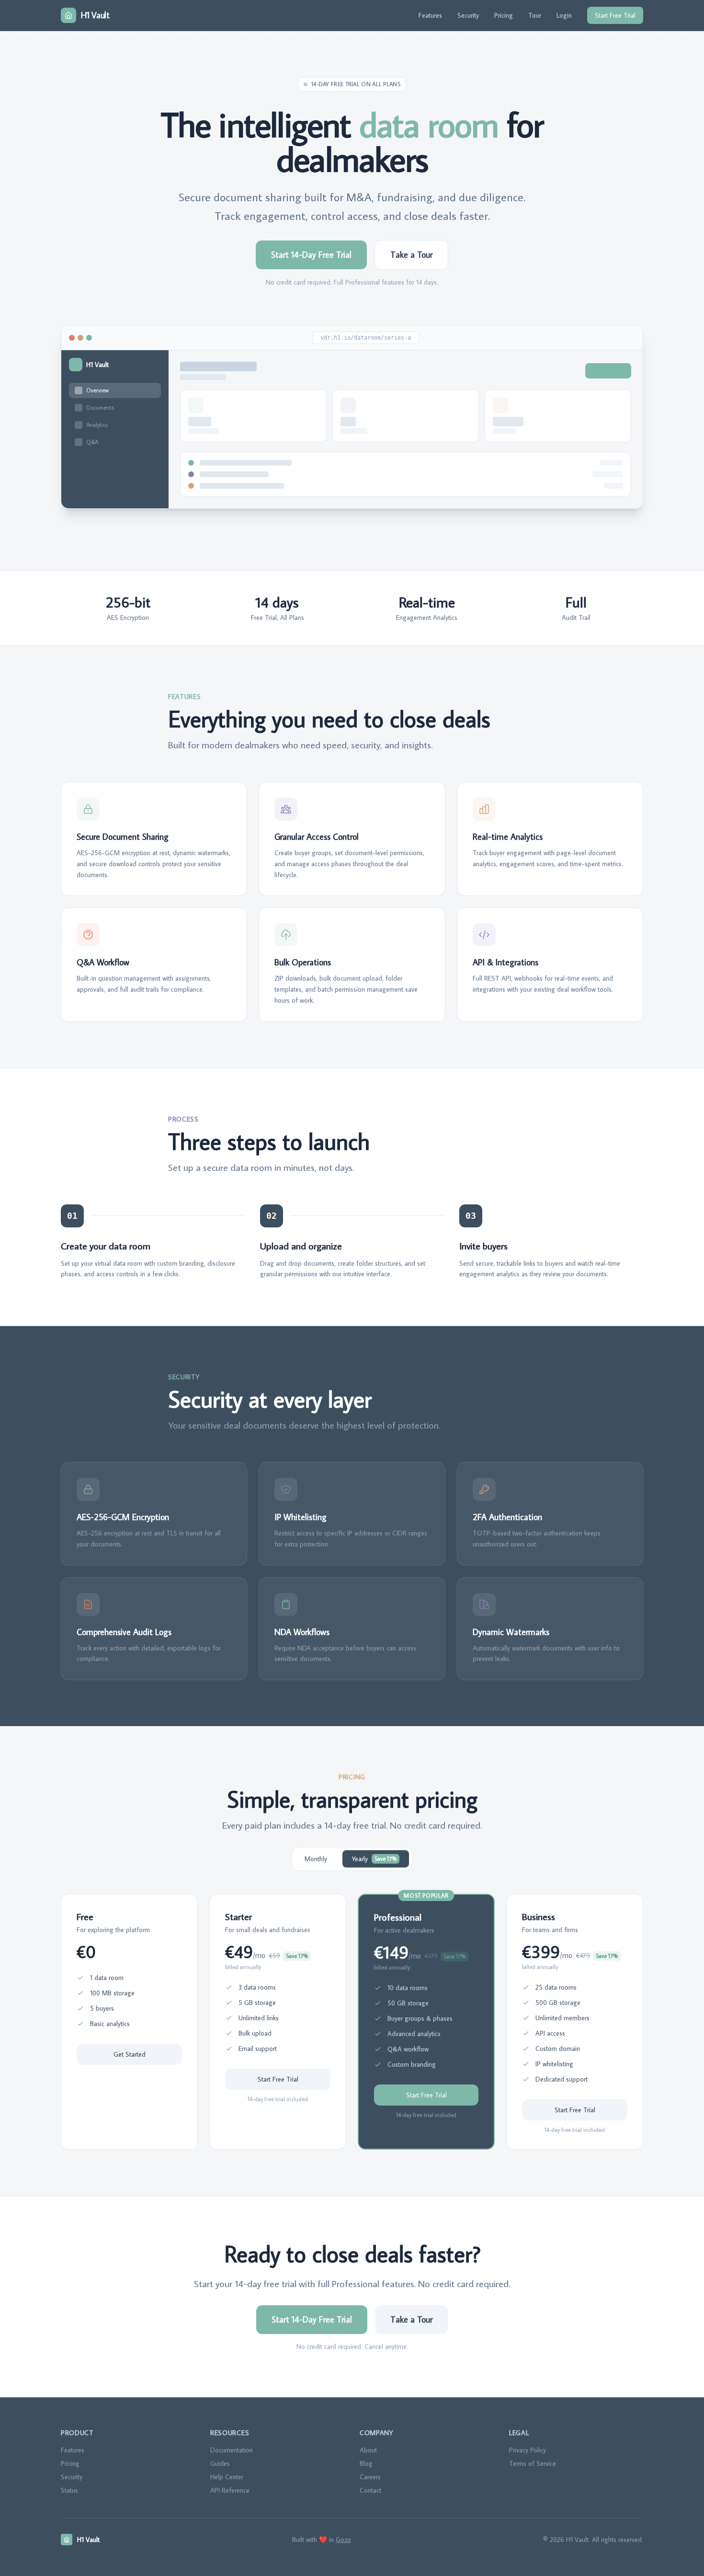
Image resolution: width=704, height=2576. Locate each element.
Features (430, 15)
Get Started (130, 2054)
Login (564, 15)
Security (468, 15)
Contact (370, 2490)
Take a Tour (411, 255)
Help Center (227, 2477)
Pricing (504, 15)
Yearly (374, 1859)
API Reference (230, 2490)
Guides (220, 2463)
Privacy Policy (528, 2450)
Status (69, 2490)
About (368, 2450)
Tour (535, 15)
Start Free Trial (615, 15)
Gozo (343, 2540)
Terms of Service (533, 2463)
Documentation (232, 2450)
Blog (366, 2463)
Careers (370, 2477)
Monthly (316, 1859)
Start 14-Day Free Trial (311, 255)
